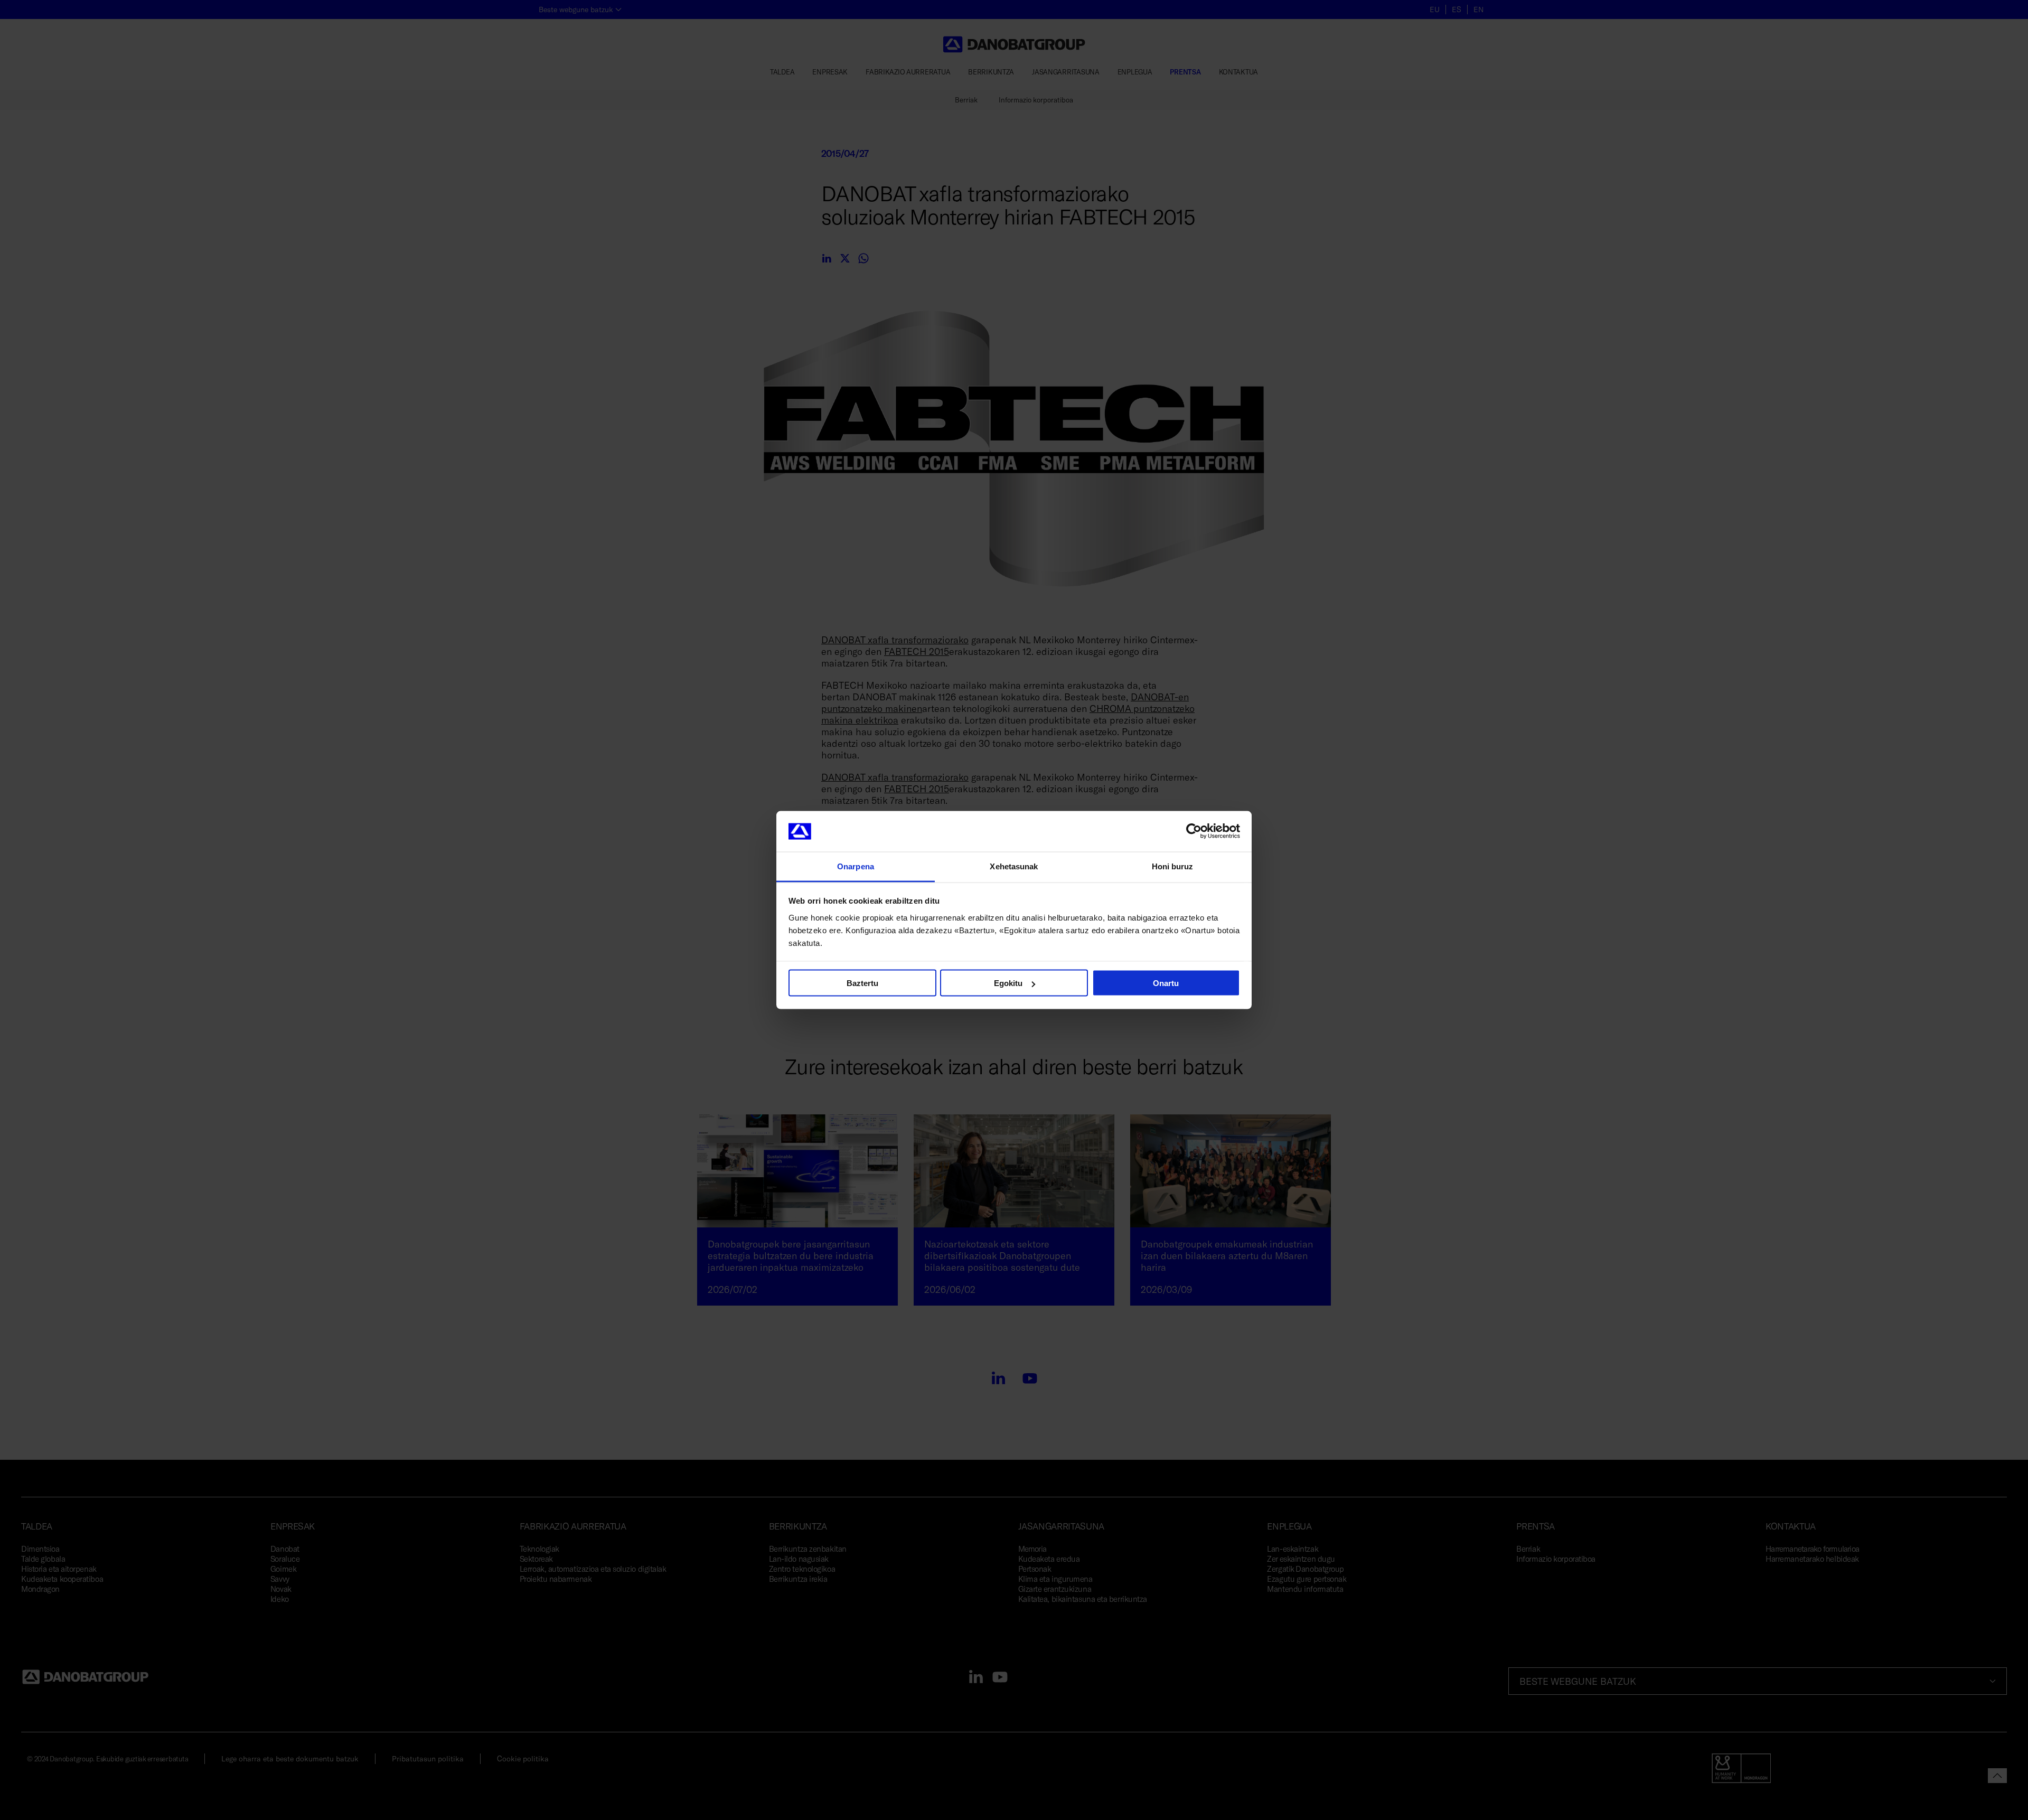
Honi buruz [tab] (1173, 866)
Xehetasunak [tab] (1014, 866)
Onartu (1166, 983)
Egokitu (1008, 983)
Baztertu (862, 983)
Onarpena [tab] (856, 866)
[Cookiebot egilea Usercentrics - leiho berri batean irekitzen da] (1194, 831)
